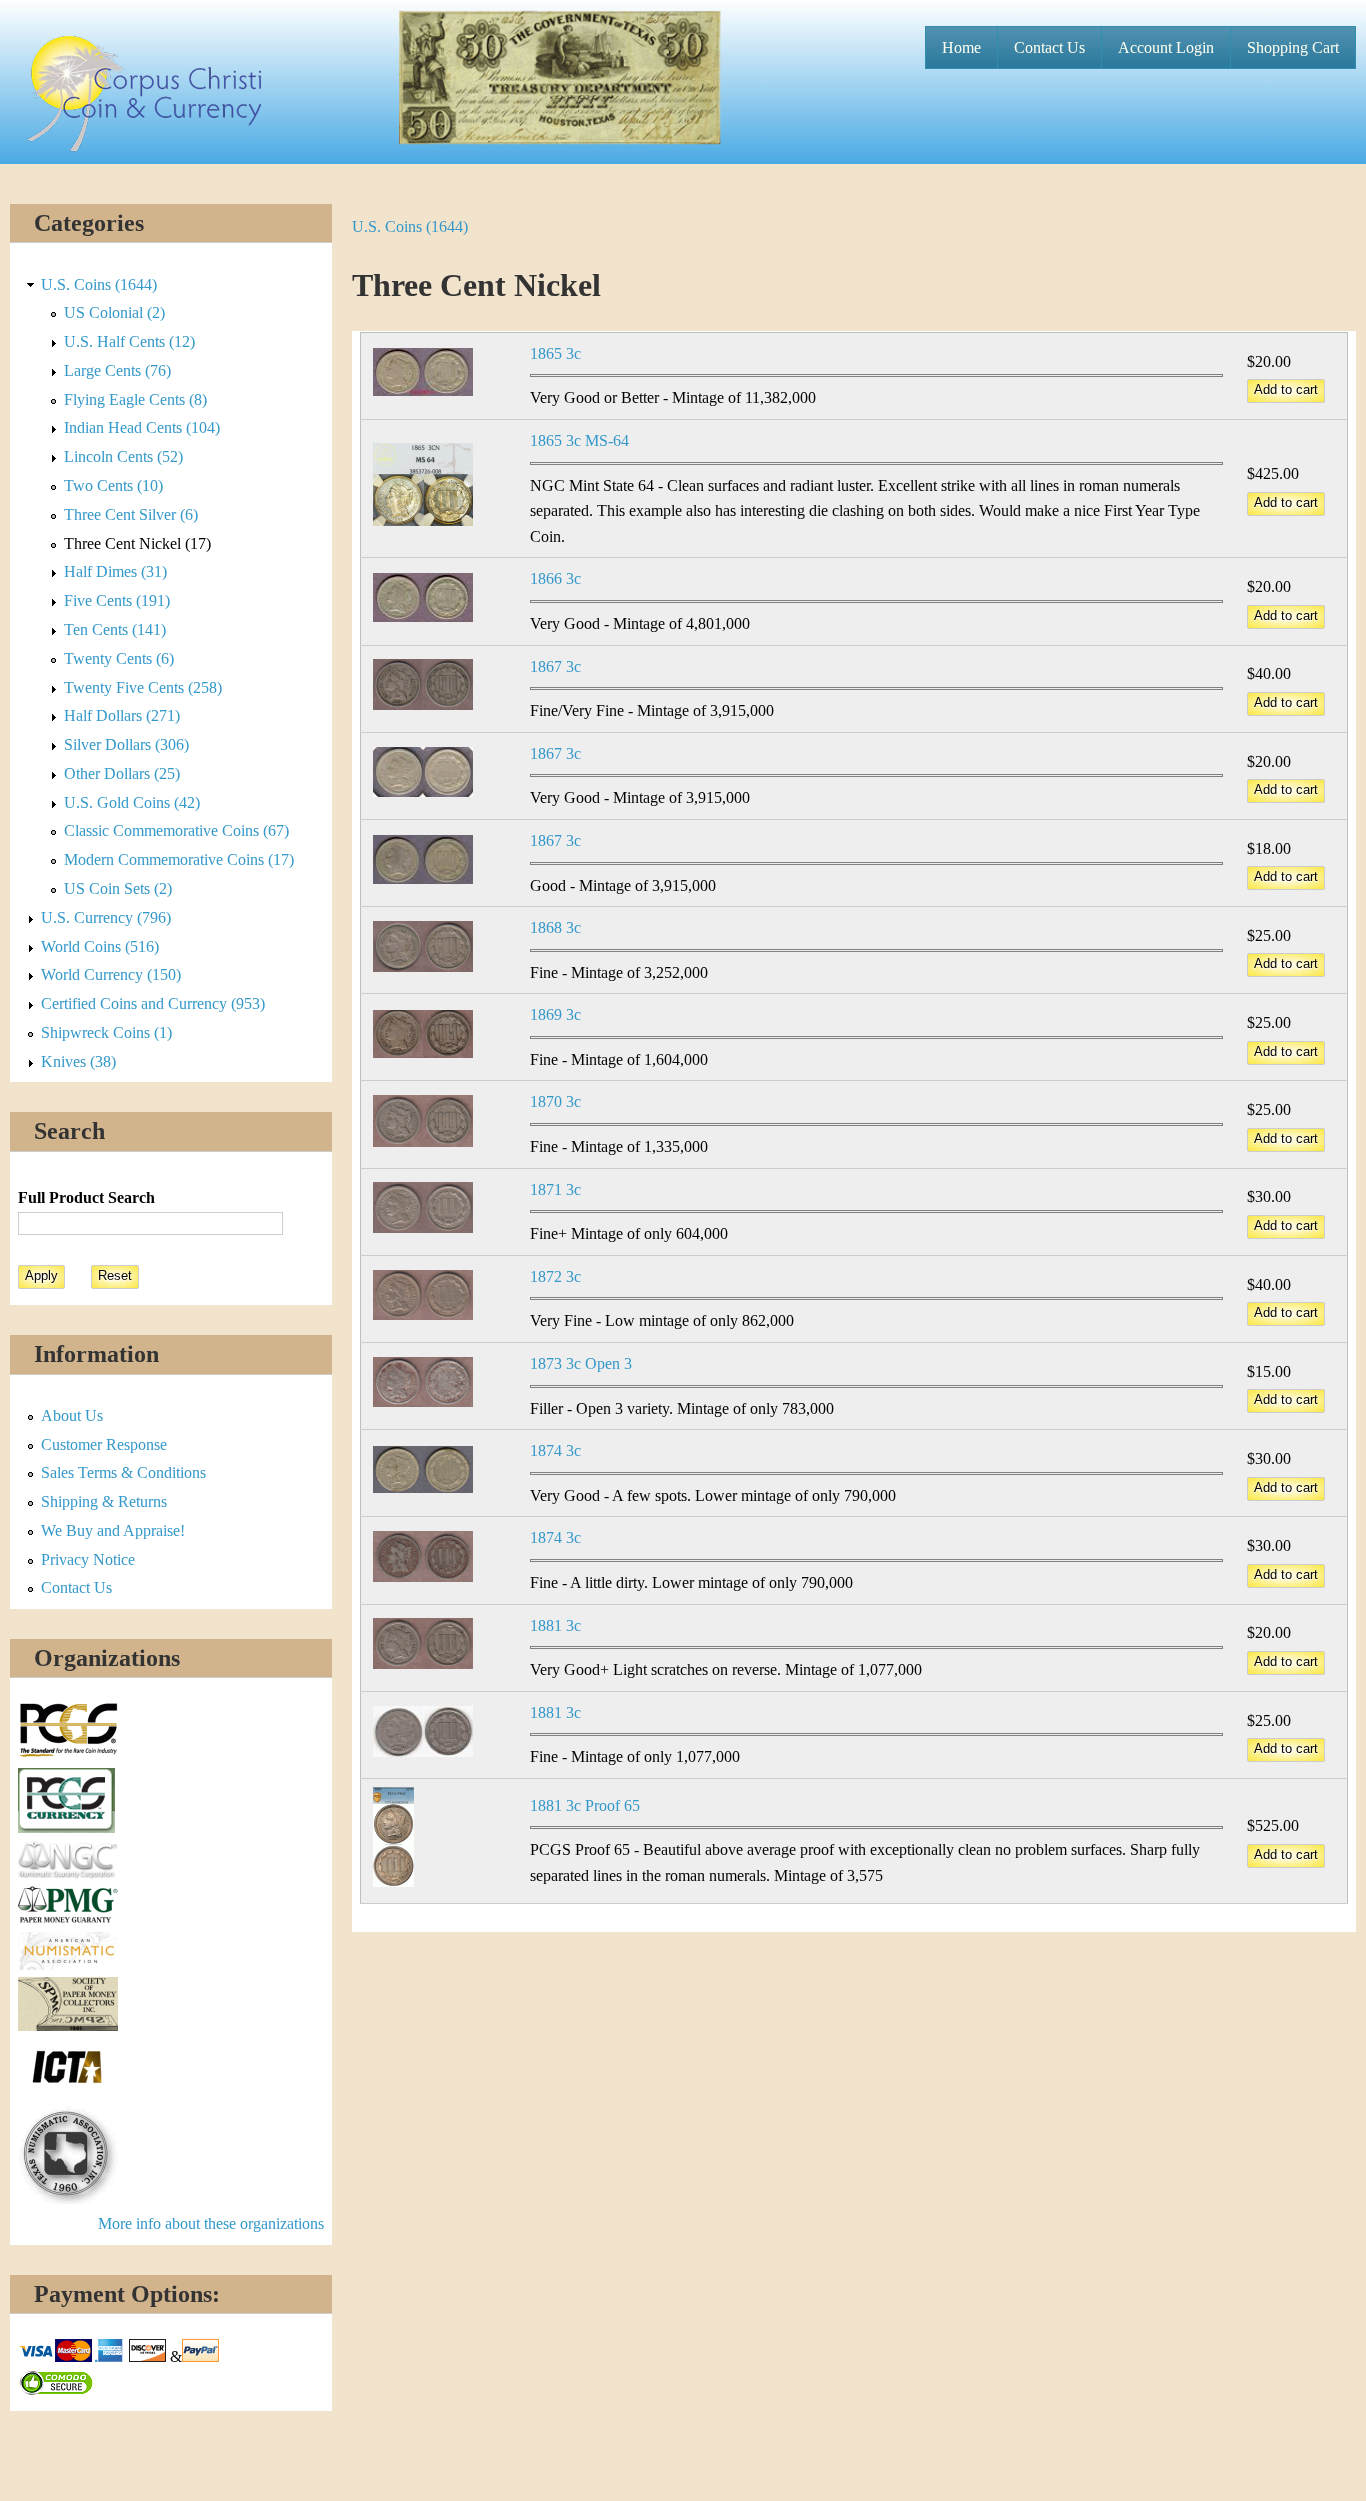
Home (961, 47)
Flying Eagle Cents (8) (135, 399)
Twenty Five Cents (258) (143, 687)
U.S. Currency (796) (106, 917)
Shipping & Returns (104, 1501)
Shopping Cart (1293, 47)
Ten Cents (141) (115, 629)
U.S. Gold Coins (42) (132, 802)
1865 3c (555, 353)
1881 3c (555, 1625)
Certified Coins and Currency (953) (153, 1003)
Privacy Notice (88, 1559)
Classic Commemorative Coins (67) (176, 830)
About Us (72, 1415)
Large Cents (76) (117, 370)
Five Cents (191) (117, 600)
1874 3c (555, 1450)
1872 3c (555, 1276)
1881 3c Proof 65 (585, 1805)
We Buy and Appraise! (113, 1530)
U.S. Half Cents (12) (129, 341)
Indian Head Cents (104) (142, 427)
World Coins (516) (100, 946)
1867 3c (555, 666)
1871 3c (555, 1189)
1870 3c (555, 1101)
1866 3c (555, 578)
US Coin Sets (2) (118, 888)
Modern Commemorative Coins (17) (179, 859)
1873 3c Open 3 (581, 1363)
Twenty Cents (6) (119, 658)
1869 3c (555, 1014)
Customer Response (104, 1444)
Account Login (1166, 47)
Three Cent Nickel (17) (137, 543)
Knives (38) (78, 1061)
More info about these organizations (211, 2223)
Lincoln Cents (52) (123, 456)
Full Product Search (86, 1197)
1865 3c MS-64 (579, 440)
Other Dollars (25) (122, 773)
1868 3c (555, 927)
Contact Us (1049, 47)
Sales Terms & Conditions (123, 1472)
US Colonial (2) (114, 312)
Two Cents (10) (113, 485)
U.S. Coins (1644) (410, 226)
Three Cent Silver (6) (131, 514)
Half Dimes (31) (115, 571)
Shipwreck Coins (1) (106, 1032)
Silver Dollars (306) (126, 744)
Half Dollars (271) (122, 715)
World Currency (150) (111, 974)
